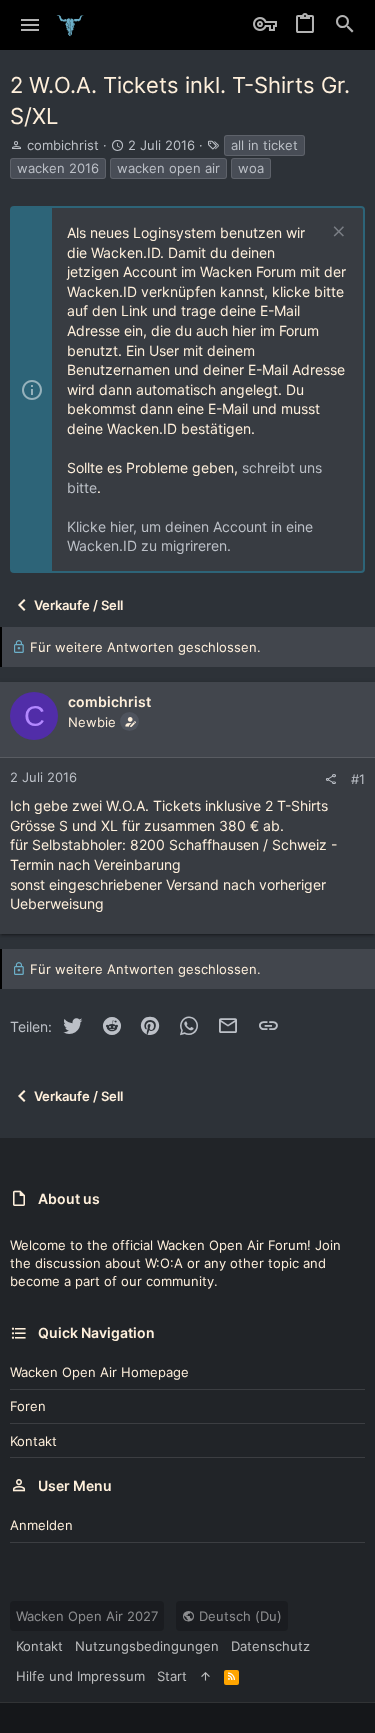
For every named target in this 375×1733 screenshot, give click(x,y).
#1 (358, 779)
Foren (28, 1406)
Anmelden (41, 1525)
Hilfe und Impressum (80, 1676)
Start (172, 1676)
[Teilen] (330, 779)
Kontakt (33, 1441)
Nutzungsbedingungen (147, 1646)
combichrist (63, 145)
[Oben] (205, 1676)
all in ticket (264, 145)
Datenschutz (270, 1646)
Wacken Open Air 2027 (87, 1616)
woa (251, 168)
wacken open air (168, 168)
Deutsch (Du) (238, 1616)
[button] (30, 25)
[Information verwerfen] (336, 233)
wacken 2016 (58, 168)
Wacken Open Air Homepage (99, 1372)
